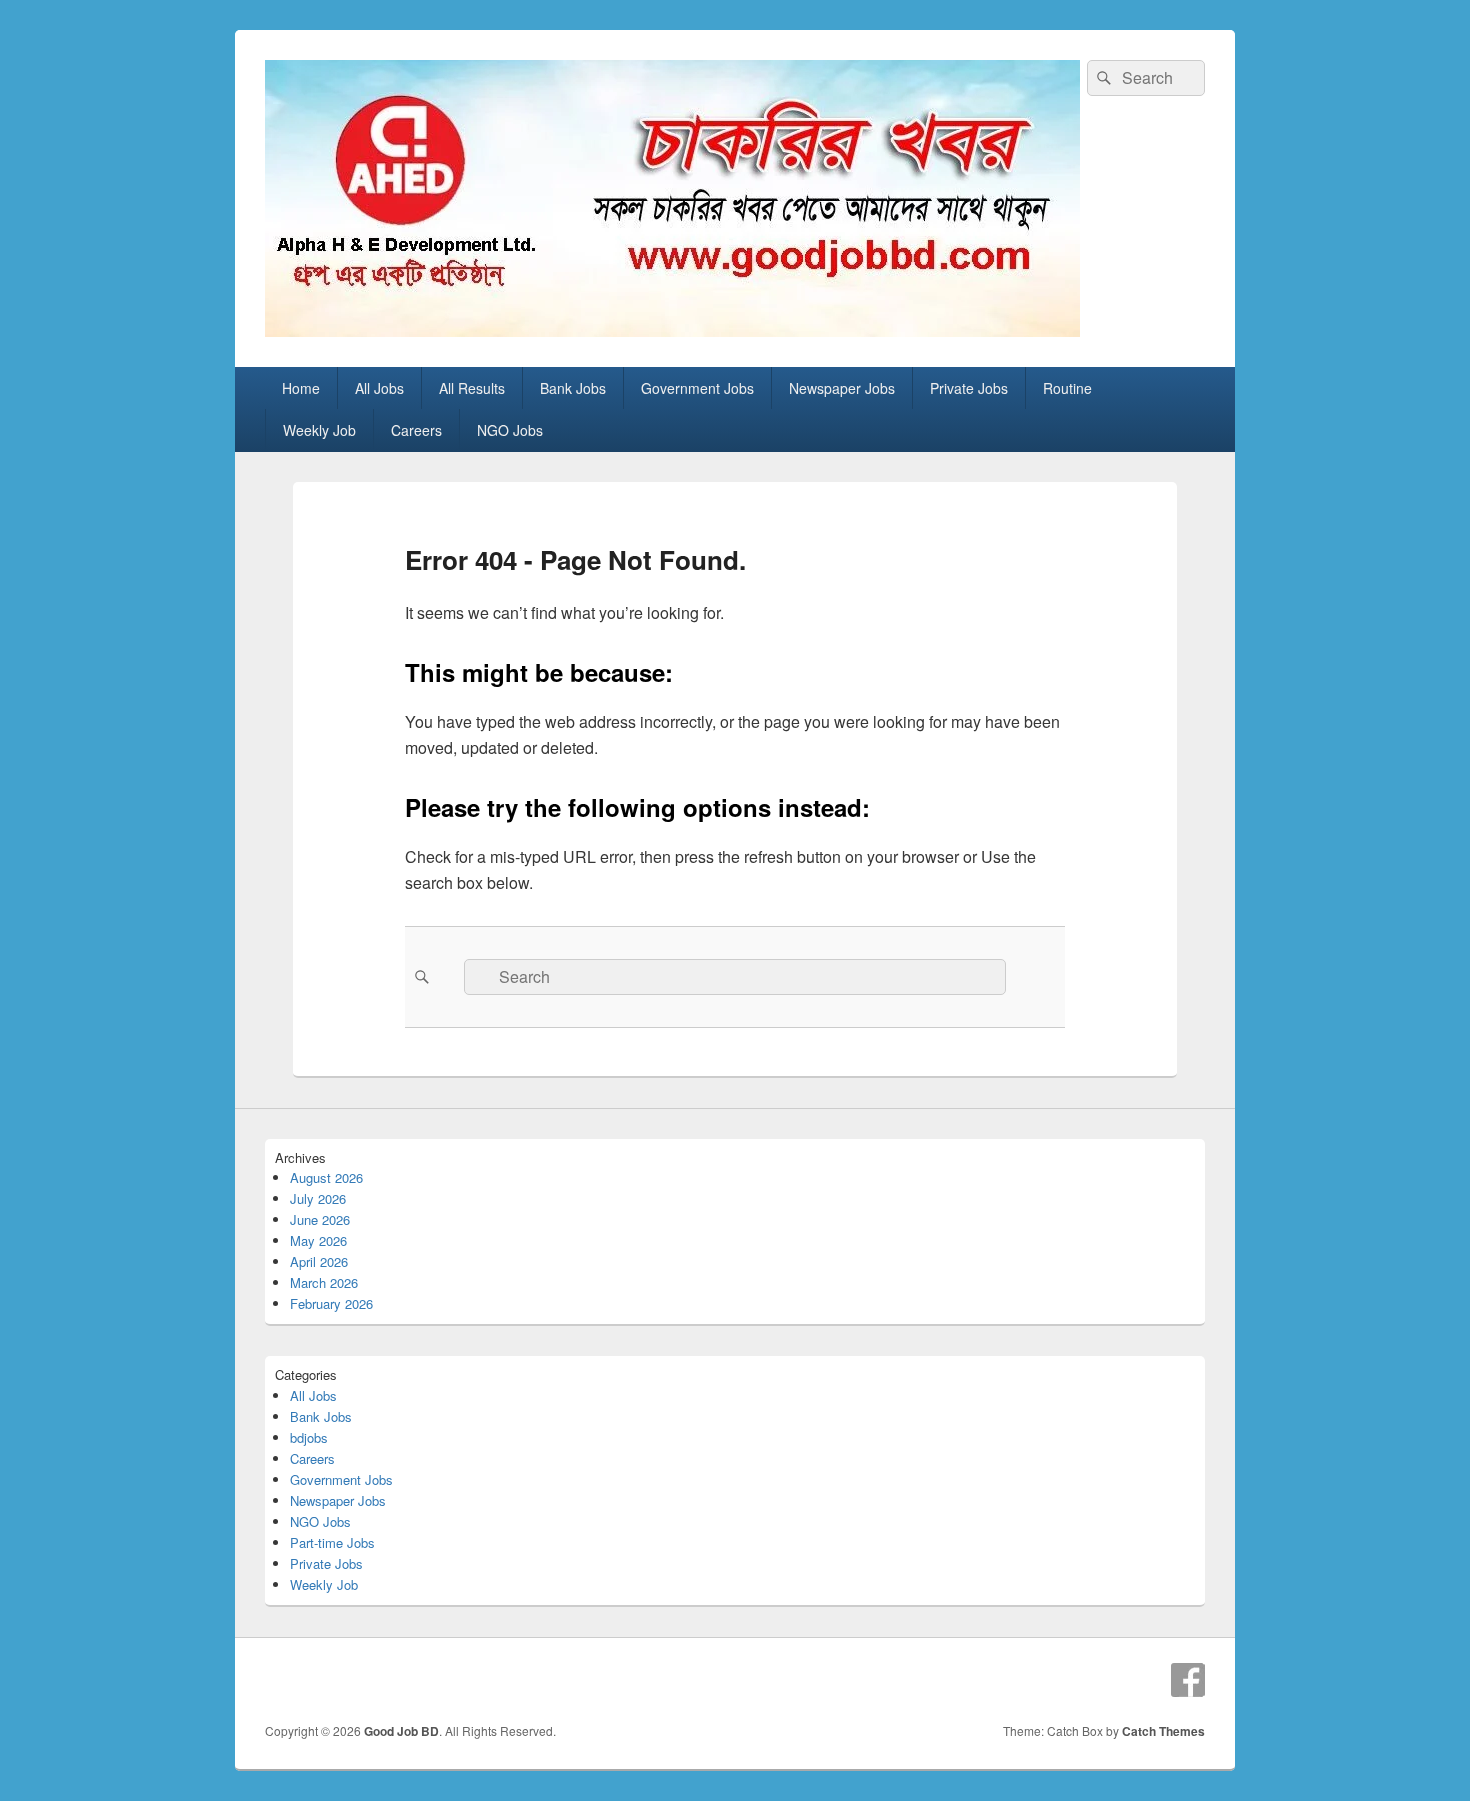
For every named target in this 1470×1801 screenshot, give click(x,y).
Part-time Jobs (332, 1542)
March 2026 (324, 1282)
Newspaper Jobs (842, 388)
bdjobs (309, 1437)
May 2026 (318, 1240)
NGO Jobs (510, 430)
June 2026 (320, 1219)
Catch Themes (1163, 1731)
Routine (1067, 388)
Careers (416, 430)
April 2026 (319, 1261)
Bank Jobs (573, 388)
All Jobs (379, 388)
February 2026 (331, 1303)
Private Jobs (969, 388)
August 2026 (326, 1177)
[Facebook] (1188, 1680)
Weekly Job (319, 430)
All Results (472, 388)
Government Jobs (697, 388)
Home (301, 388)
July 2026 (318, 1198)
